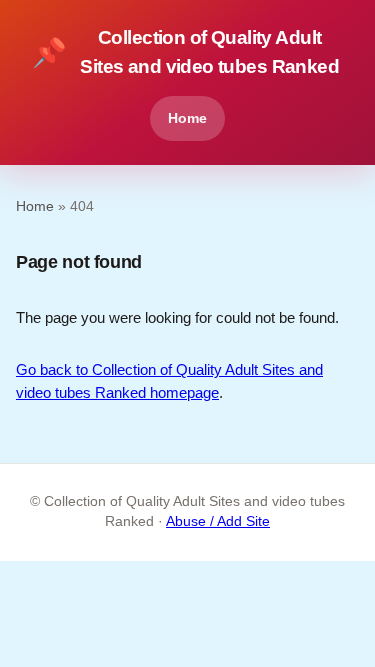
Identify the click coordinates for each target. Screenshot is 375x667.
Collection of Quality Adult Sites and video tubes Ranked (185, 52)
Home (187, 118)
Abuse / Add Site (218, 521)
